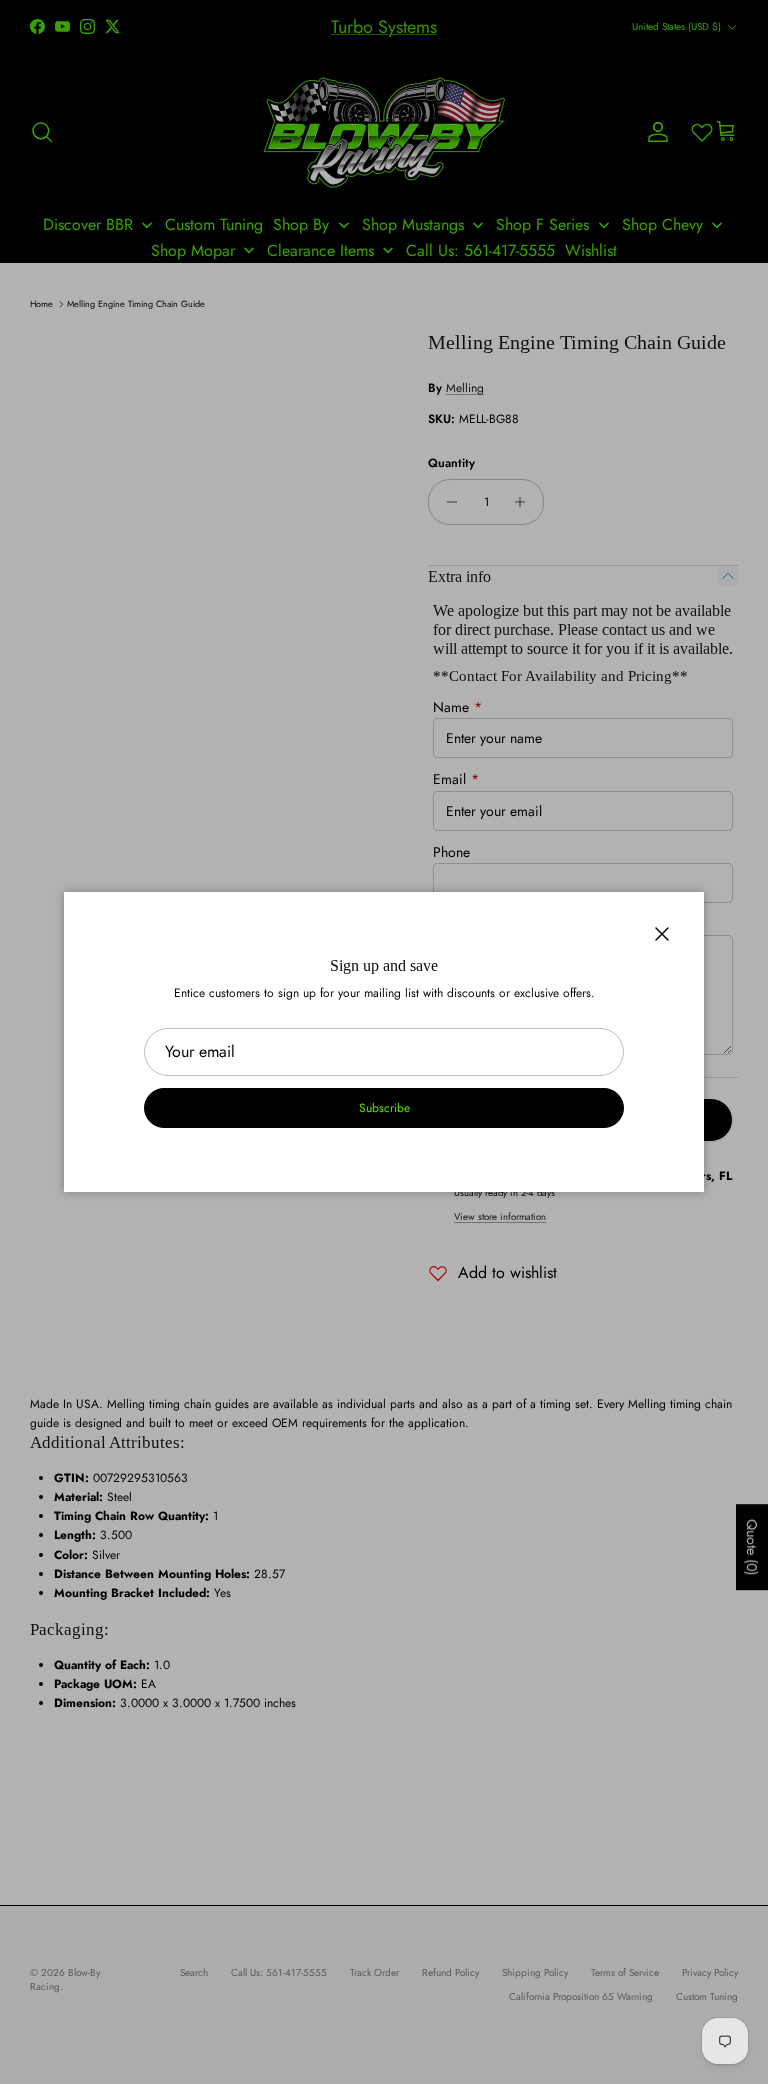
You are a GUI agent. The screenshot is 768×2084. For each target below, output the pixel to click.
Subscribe (384, 1108)
